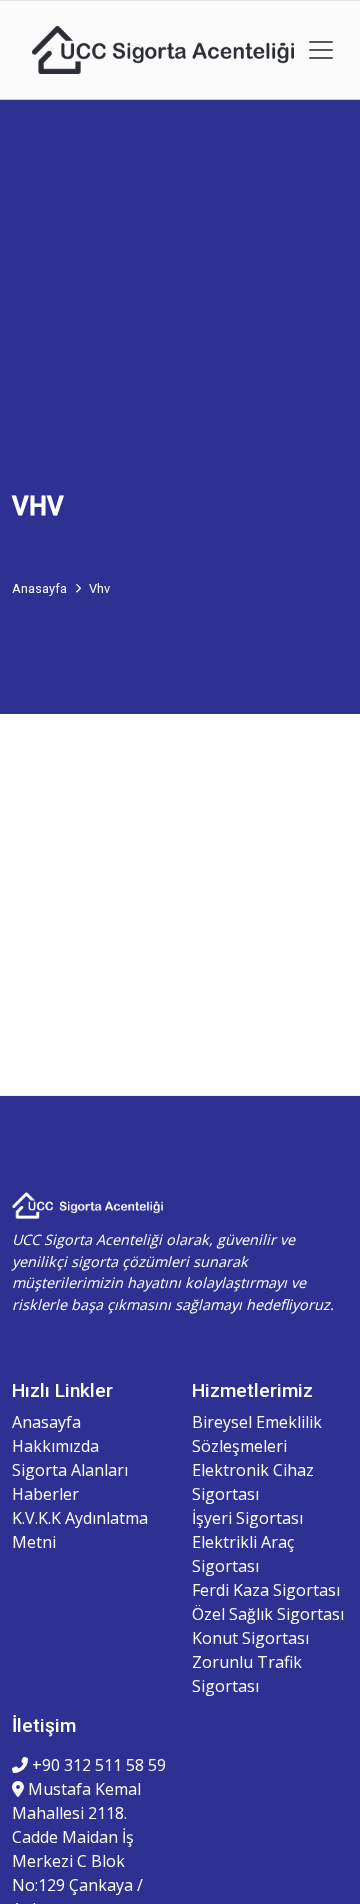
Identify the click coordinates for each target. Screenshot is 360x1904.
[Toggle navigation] (321, 50)
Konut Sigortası (250, 1638)
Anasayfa (46, 1422)
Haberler (45, 1494)
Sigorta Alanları (70, 1470)
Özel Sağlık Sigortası (268, 1614)
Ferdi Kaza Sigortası (266, 1590)
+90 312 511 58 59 (97, 1765)
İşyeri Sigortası (247, 1518)
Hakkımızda (55, 1446)
